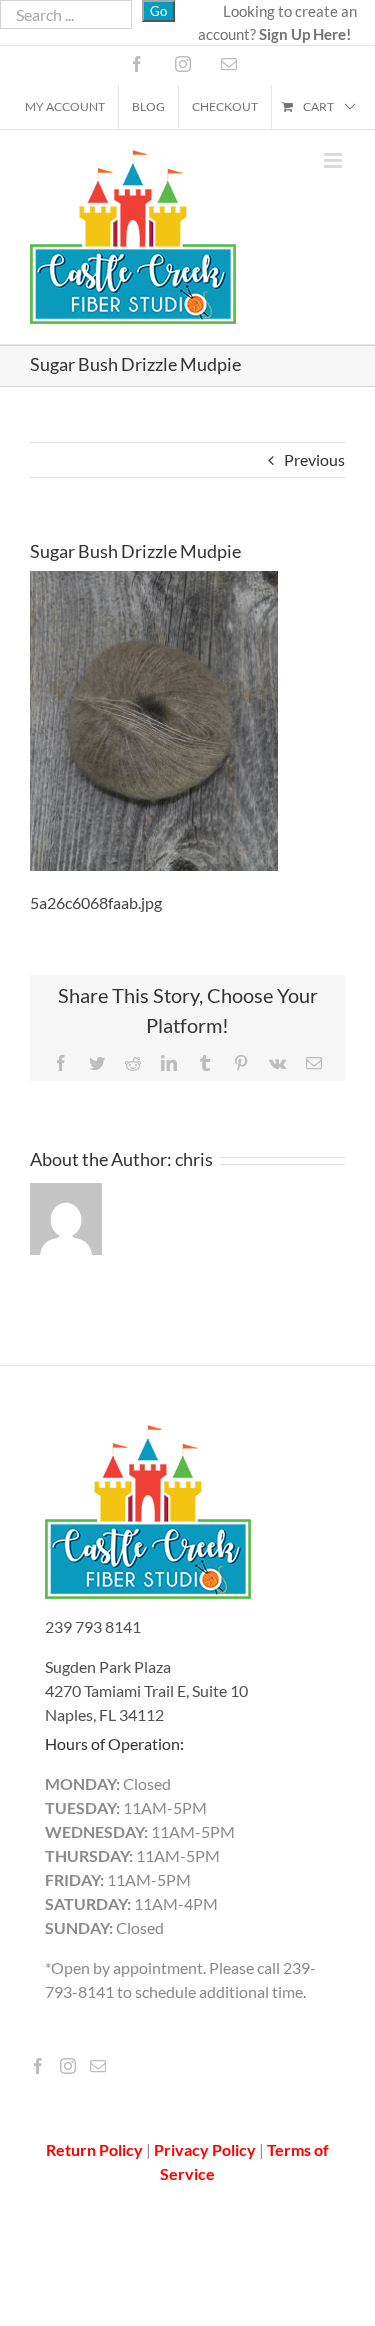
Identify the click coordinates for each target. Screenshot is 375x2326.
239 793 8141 (93, 1626)
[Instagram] (68, 2066)
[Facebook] (38, 2066)
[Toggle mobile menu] (334, 160)
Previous (314, 459)
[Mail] (98, 2066)
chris (194, 1159)
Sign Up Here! (305, 34)
